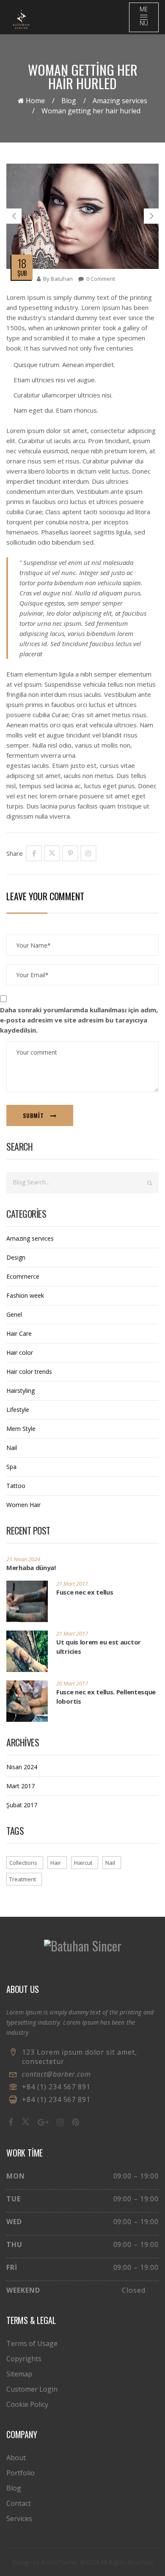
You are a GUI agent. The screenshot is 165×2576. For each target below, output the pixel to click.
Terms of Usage (32, 2343)
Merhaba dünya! (31, 1568)
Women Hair (23, 1505)
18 (22, 263)
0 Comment (101, 279)
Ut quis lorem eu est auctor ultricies (99, 1647)
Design (16, 1257)
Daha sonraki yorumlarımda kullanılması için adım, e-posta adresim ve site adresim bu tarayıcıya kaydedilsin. (79, 1020)
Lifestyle (18, 1410)
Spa (11, 1467)
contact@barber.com (56, 2074)
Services (19, 2518)
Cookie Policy (27, 2404)
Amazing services (120, 101)
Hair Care (19, 1333)
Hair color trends (29, 1372)
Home (34, 101)
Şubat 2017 (22, 1805)
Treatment (23, 1879)
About (16, 2458)
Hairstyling (21, 1391)
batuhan (62, 279)
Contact (19, 2503)
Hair (56, 1863)
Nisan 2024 (22, 1767)
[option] (82, 216)
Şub (22, 273)
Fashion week (25, 1295)
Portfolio (21, 2473)
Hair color (20, 1352)
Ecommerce (23, 1276)
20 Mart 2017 (72, 1683)
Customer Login (32, 2389)
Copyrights (24, 2359)
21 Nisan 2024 (23, 1559)
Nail (12, 1448)
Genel (14, 1314)
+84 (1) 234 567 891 (56, 2087)
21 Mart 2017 (72, 1584)
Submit (33, 1115)
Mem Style (21, 1429)
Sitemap (19, 2374)
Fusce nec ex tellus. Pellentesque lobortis (106, 1696)
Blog (69, 101)
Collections (23, 1863)
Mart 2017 (21, 1786)
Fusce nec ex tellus (85, 1592)
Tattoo (16, 1486)
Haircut (83, 1863)
